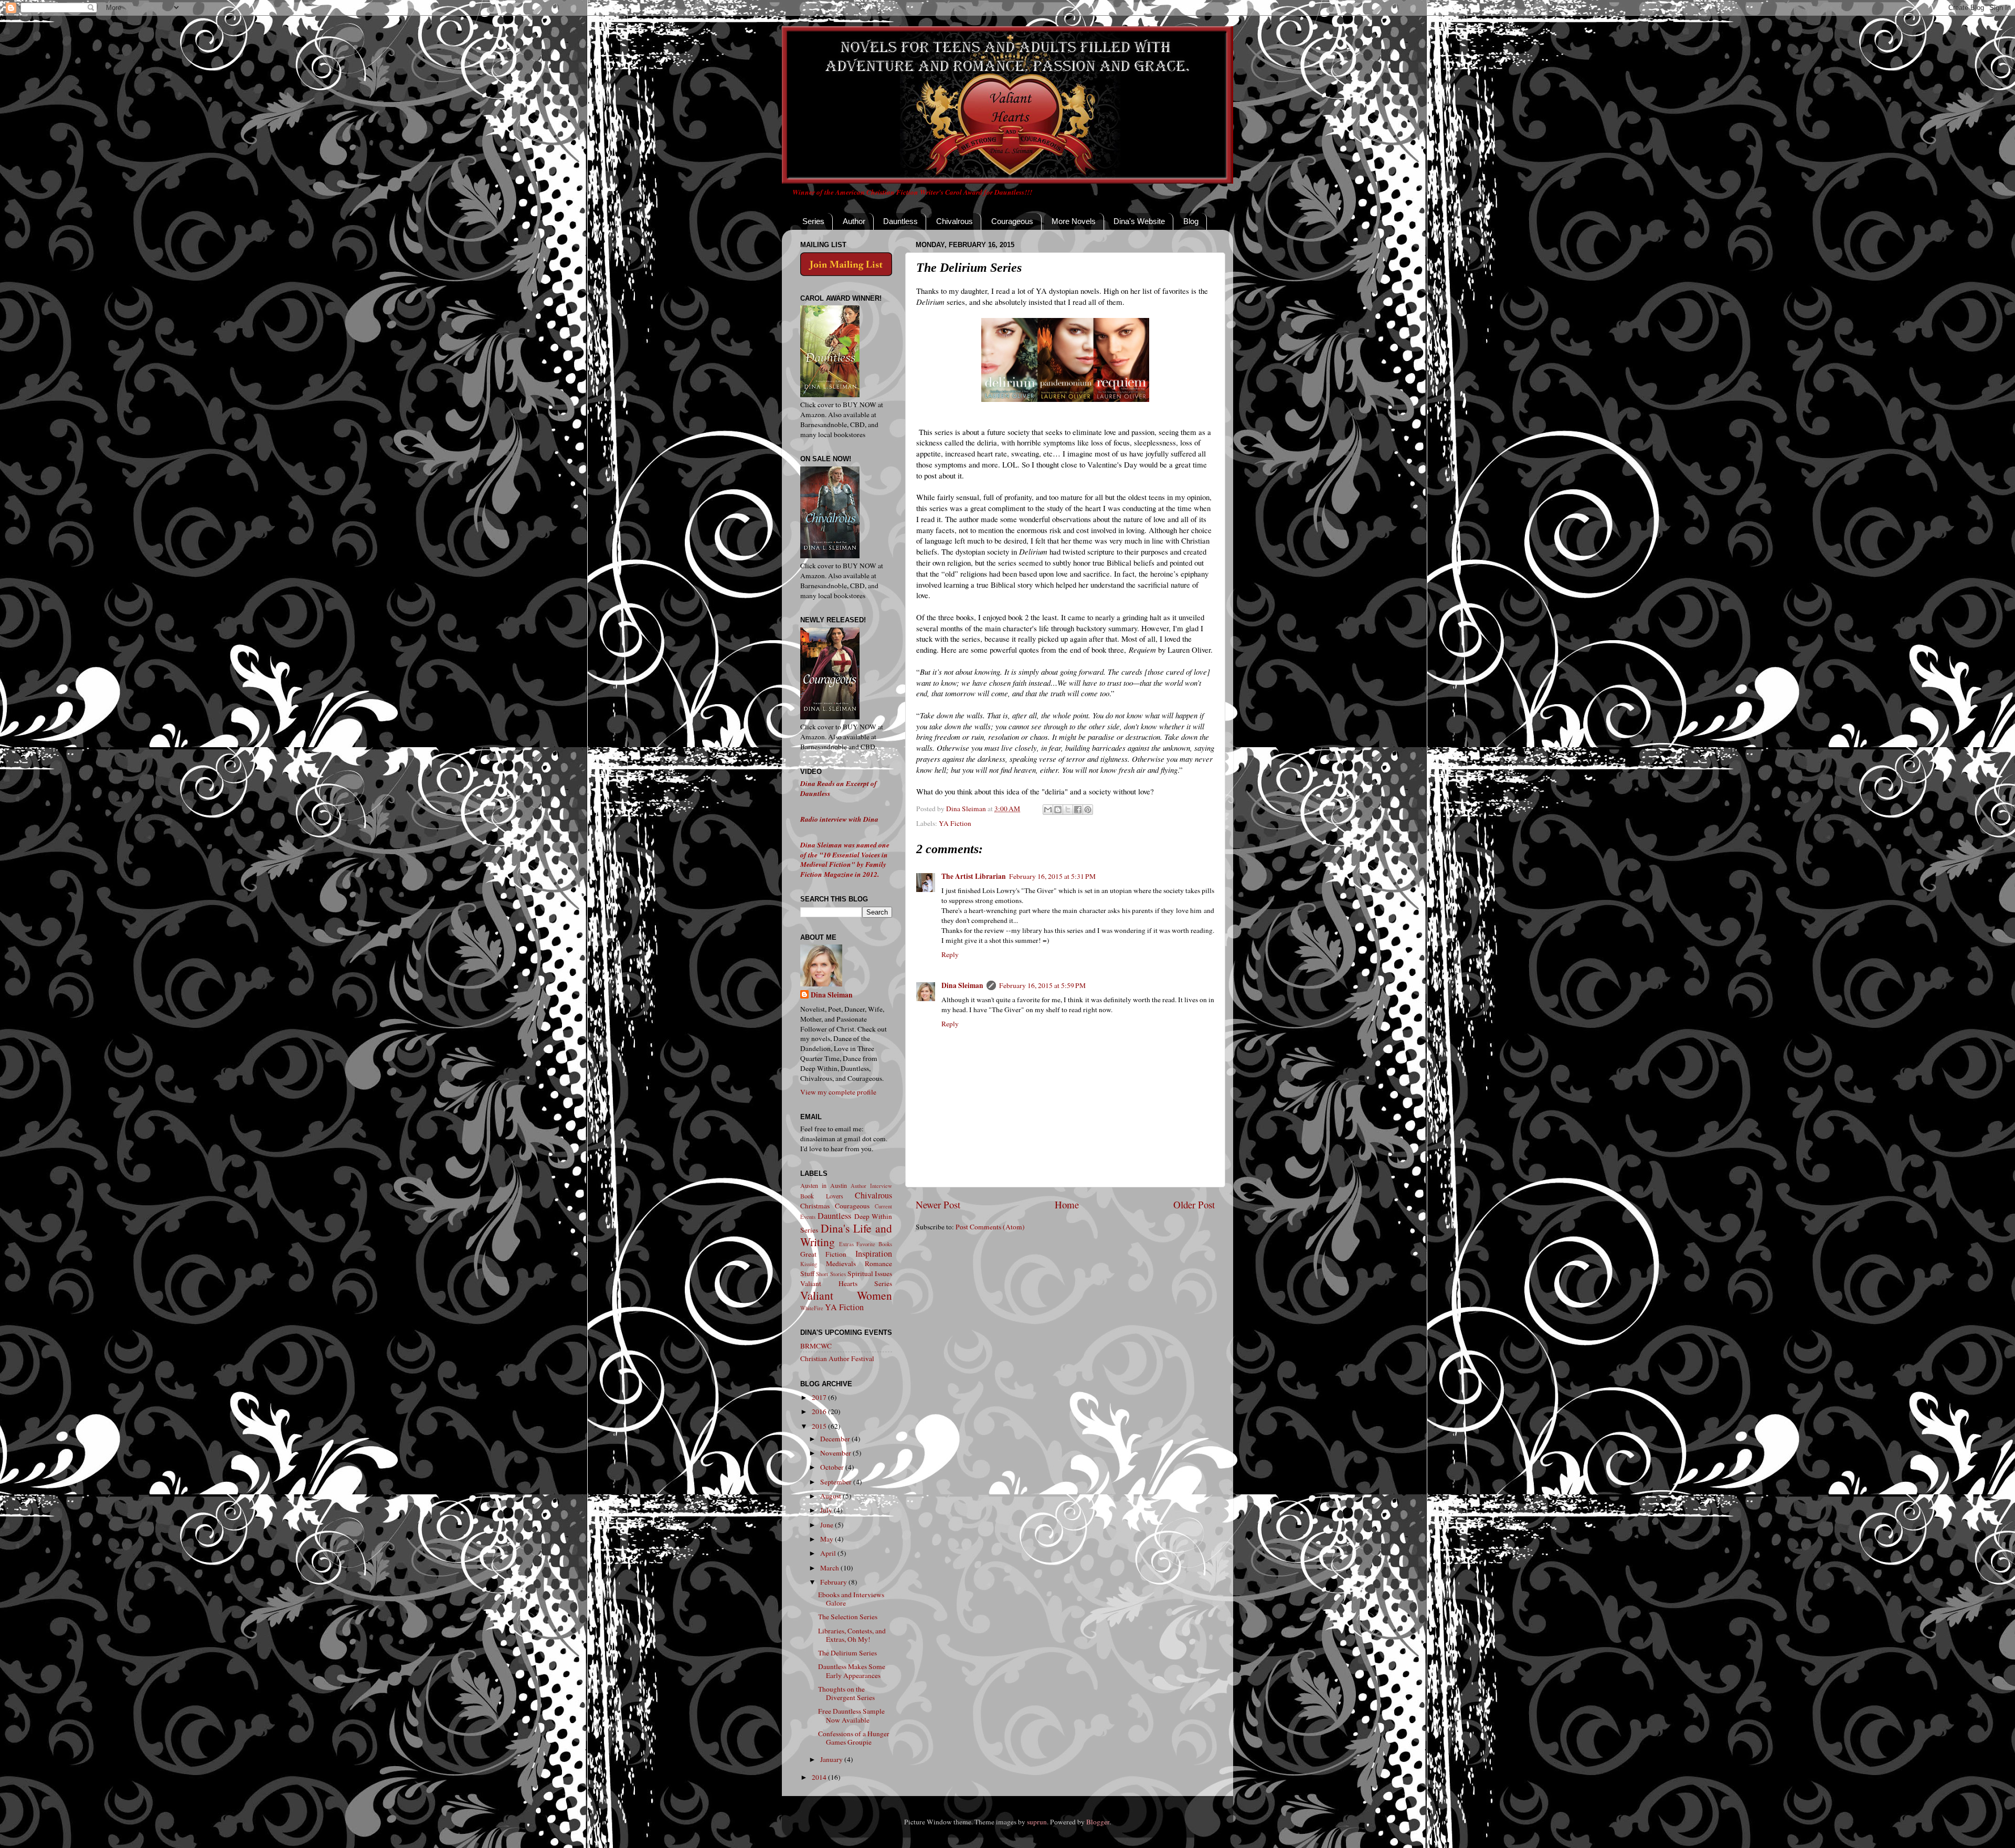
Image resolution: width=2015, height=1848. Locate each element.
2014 (820, 1777)
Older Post (1194, 1204)
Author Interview (871, 1186)
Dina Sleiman (962, 985)
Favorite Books (874, 1244)
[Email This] (1048, 810)
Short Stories (831, 1274)
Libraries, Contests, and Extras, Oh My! (852, 1635)
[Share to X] (1068, 810)
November (836, 1453)
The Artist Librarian (974, 876)
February (834, 1582)
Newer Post (938, 1204)
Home (1067, 1204)
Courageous (1012, 221)
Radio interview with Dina (839, 819)
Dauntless (900, 221)
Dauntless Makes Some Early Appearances (852, 1671)
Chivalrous (955, 221)
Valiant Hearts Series (846, 1283)
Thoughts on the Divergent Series (846, 1693)
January (832, 1759)
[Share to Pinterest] (1088, 810)
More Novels (1074, 221)
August (831, 1496)
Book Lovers (822, 1196)
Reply (950, 954)
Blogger (1098, 1822)
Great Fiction (823, 1254)
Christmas (815, 1206)
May (828, 1539)
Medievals (841, 1263)
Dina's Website (1139, 221)
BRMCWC (816, 1346)
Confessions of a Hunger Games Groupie (854, 1738)
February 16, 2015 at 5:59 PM (1042, 985)
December (836, 1439)
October (833, 1467)
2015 (820, 1426)
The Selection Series (848, 1617)
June (828, 1525)
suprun (1037, 1822)
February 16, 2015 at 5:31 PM (1052, 876)
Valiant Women (846, 1295)
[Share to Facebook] (1078, 810)
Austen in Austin (824, 1185)
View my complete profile (838, 1092)
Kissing (809, 1264)
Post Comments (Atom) (990, 1227)
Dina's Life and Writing (846, 1235)
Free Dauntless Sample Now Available (851, 1715)
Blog (1191, 221)
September (837, 1482)
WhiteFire (812, 1308)
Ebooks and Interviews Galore (851, 1599)
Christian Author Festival (837, 1358)
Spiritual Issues (870, 1273)
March (830, 1568)
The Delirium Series (847, 1653)
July (827, 1510)
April (829, 1553)
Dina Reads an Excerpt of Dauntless (839, 788)
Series (813, 221)
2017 (820, 1397)
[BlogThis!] (1058, 810)
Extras (846, 1244)
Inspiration (874, 1254)
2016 (820, 1411)
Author (854, 221)
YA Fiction (955, 823)
